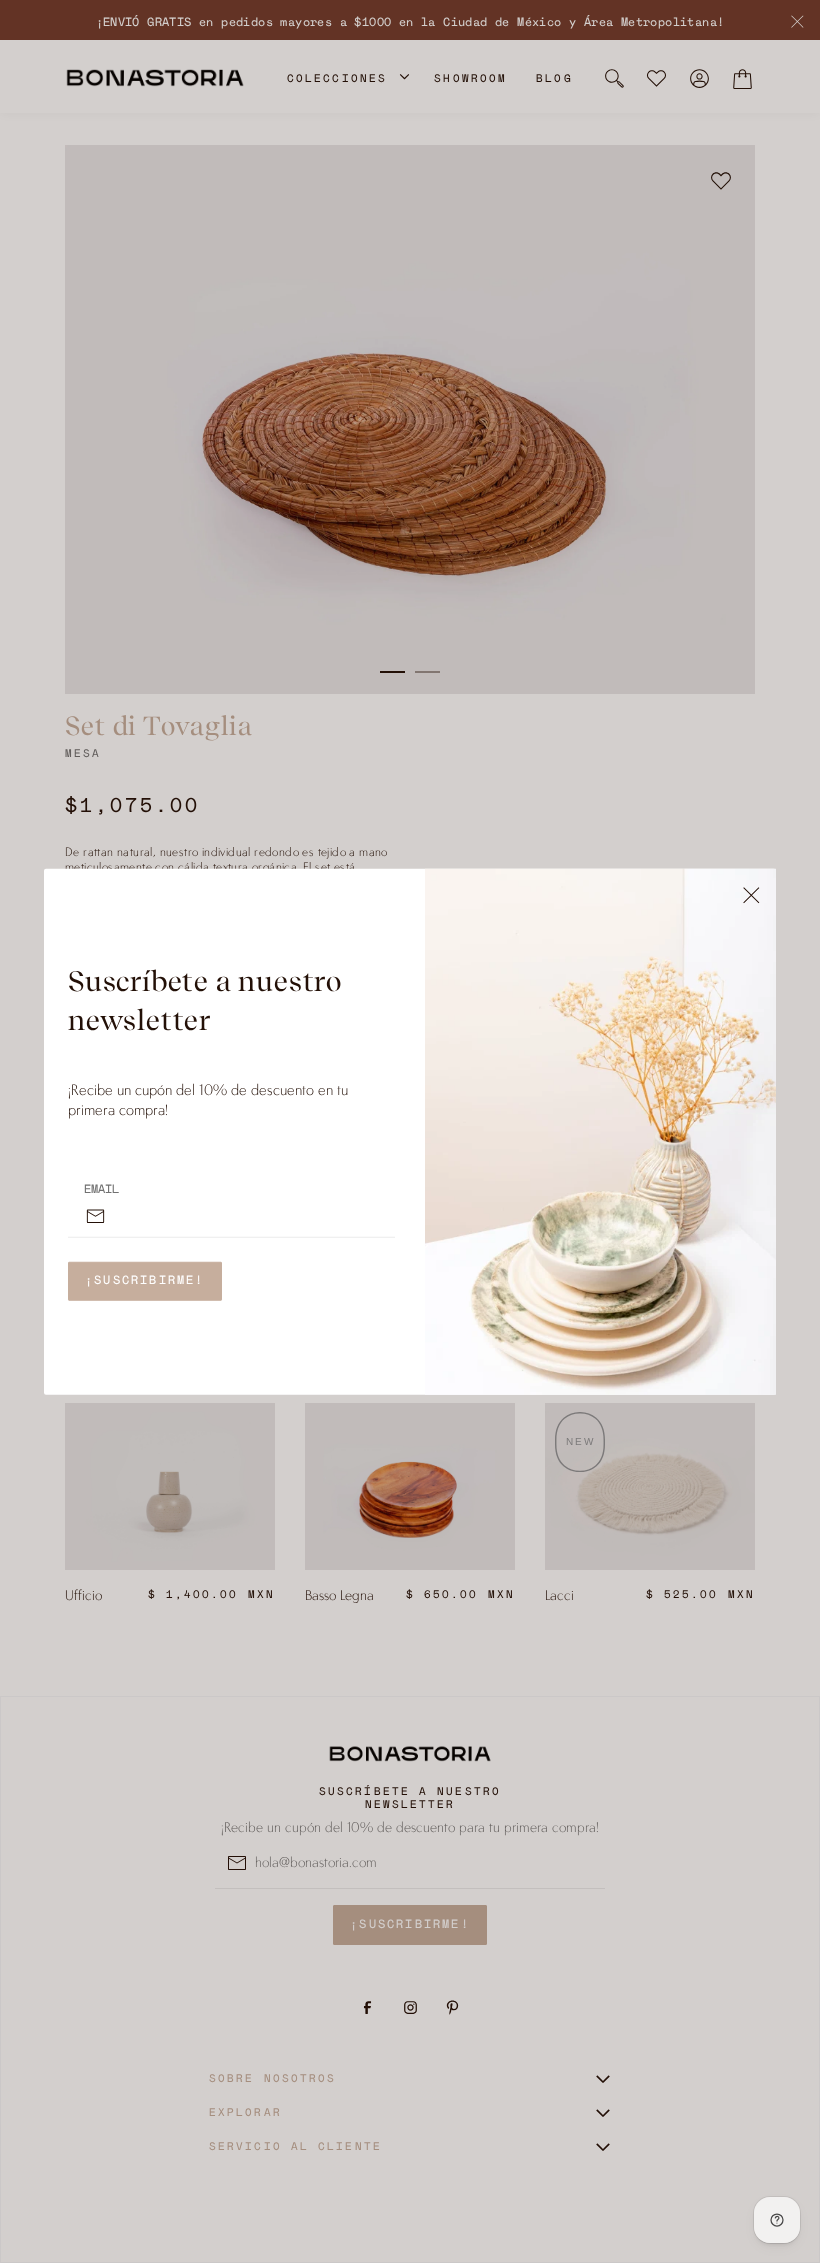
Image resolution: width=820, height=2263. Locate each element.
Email (101, 1189)
